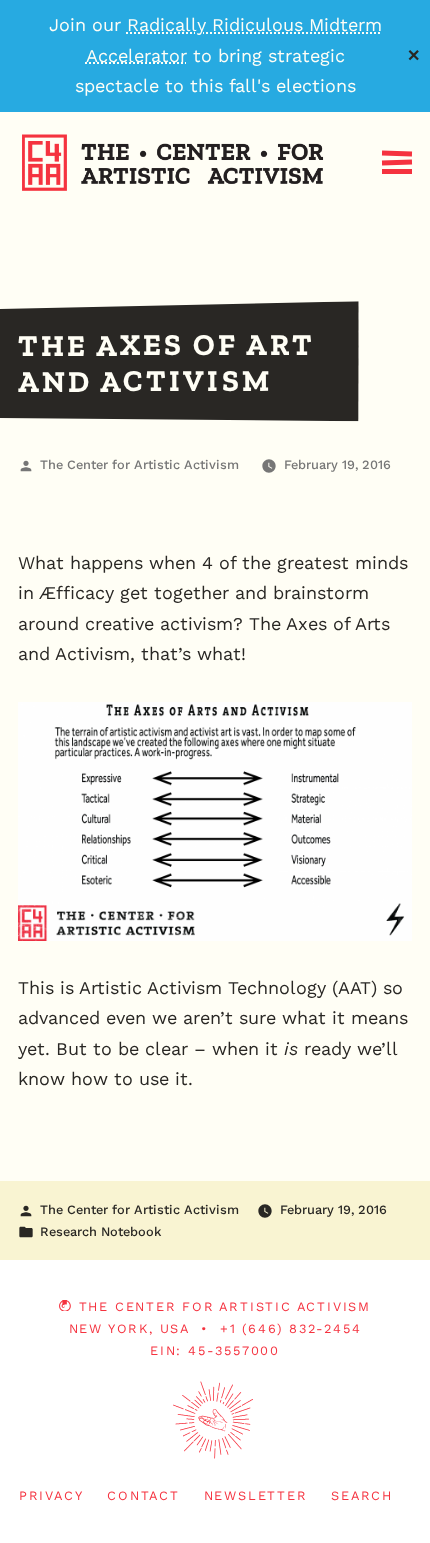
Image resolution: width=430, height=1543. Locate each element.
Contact (143, 1495)
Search (362, 1495)
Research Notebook (100, 1231)
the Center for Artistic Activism (225, 1306)
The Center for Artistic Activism (139, 464)
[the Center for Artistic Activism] (5, 225)
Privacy (51, 1495)
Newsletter (256, 1495)
